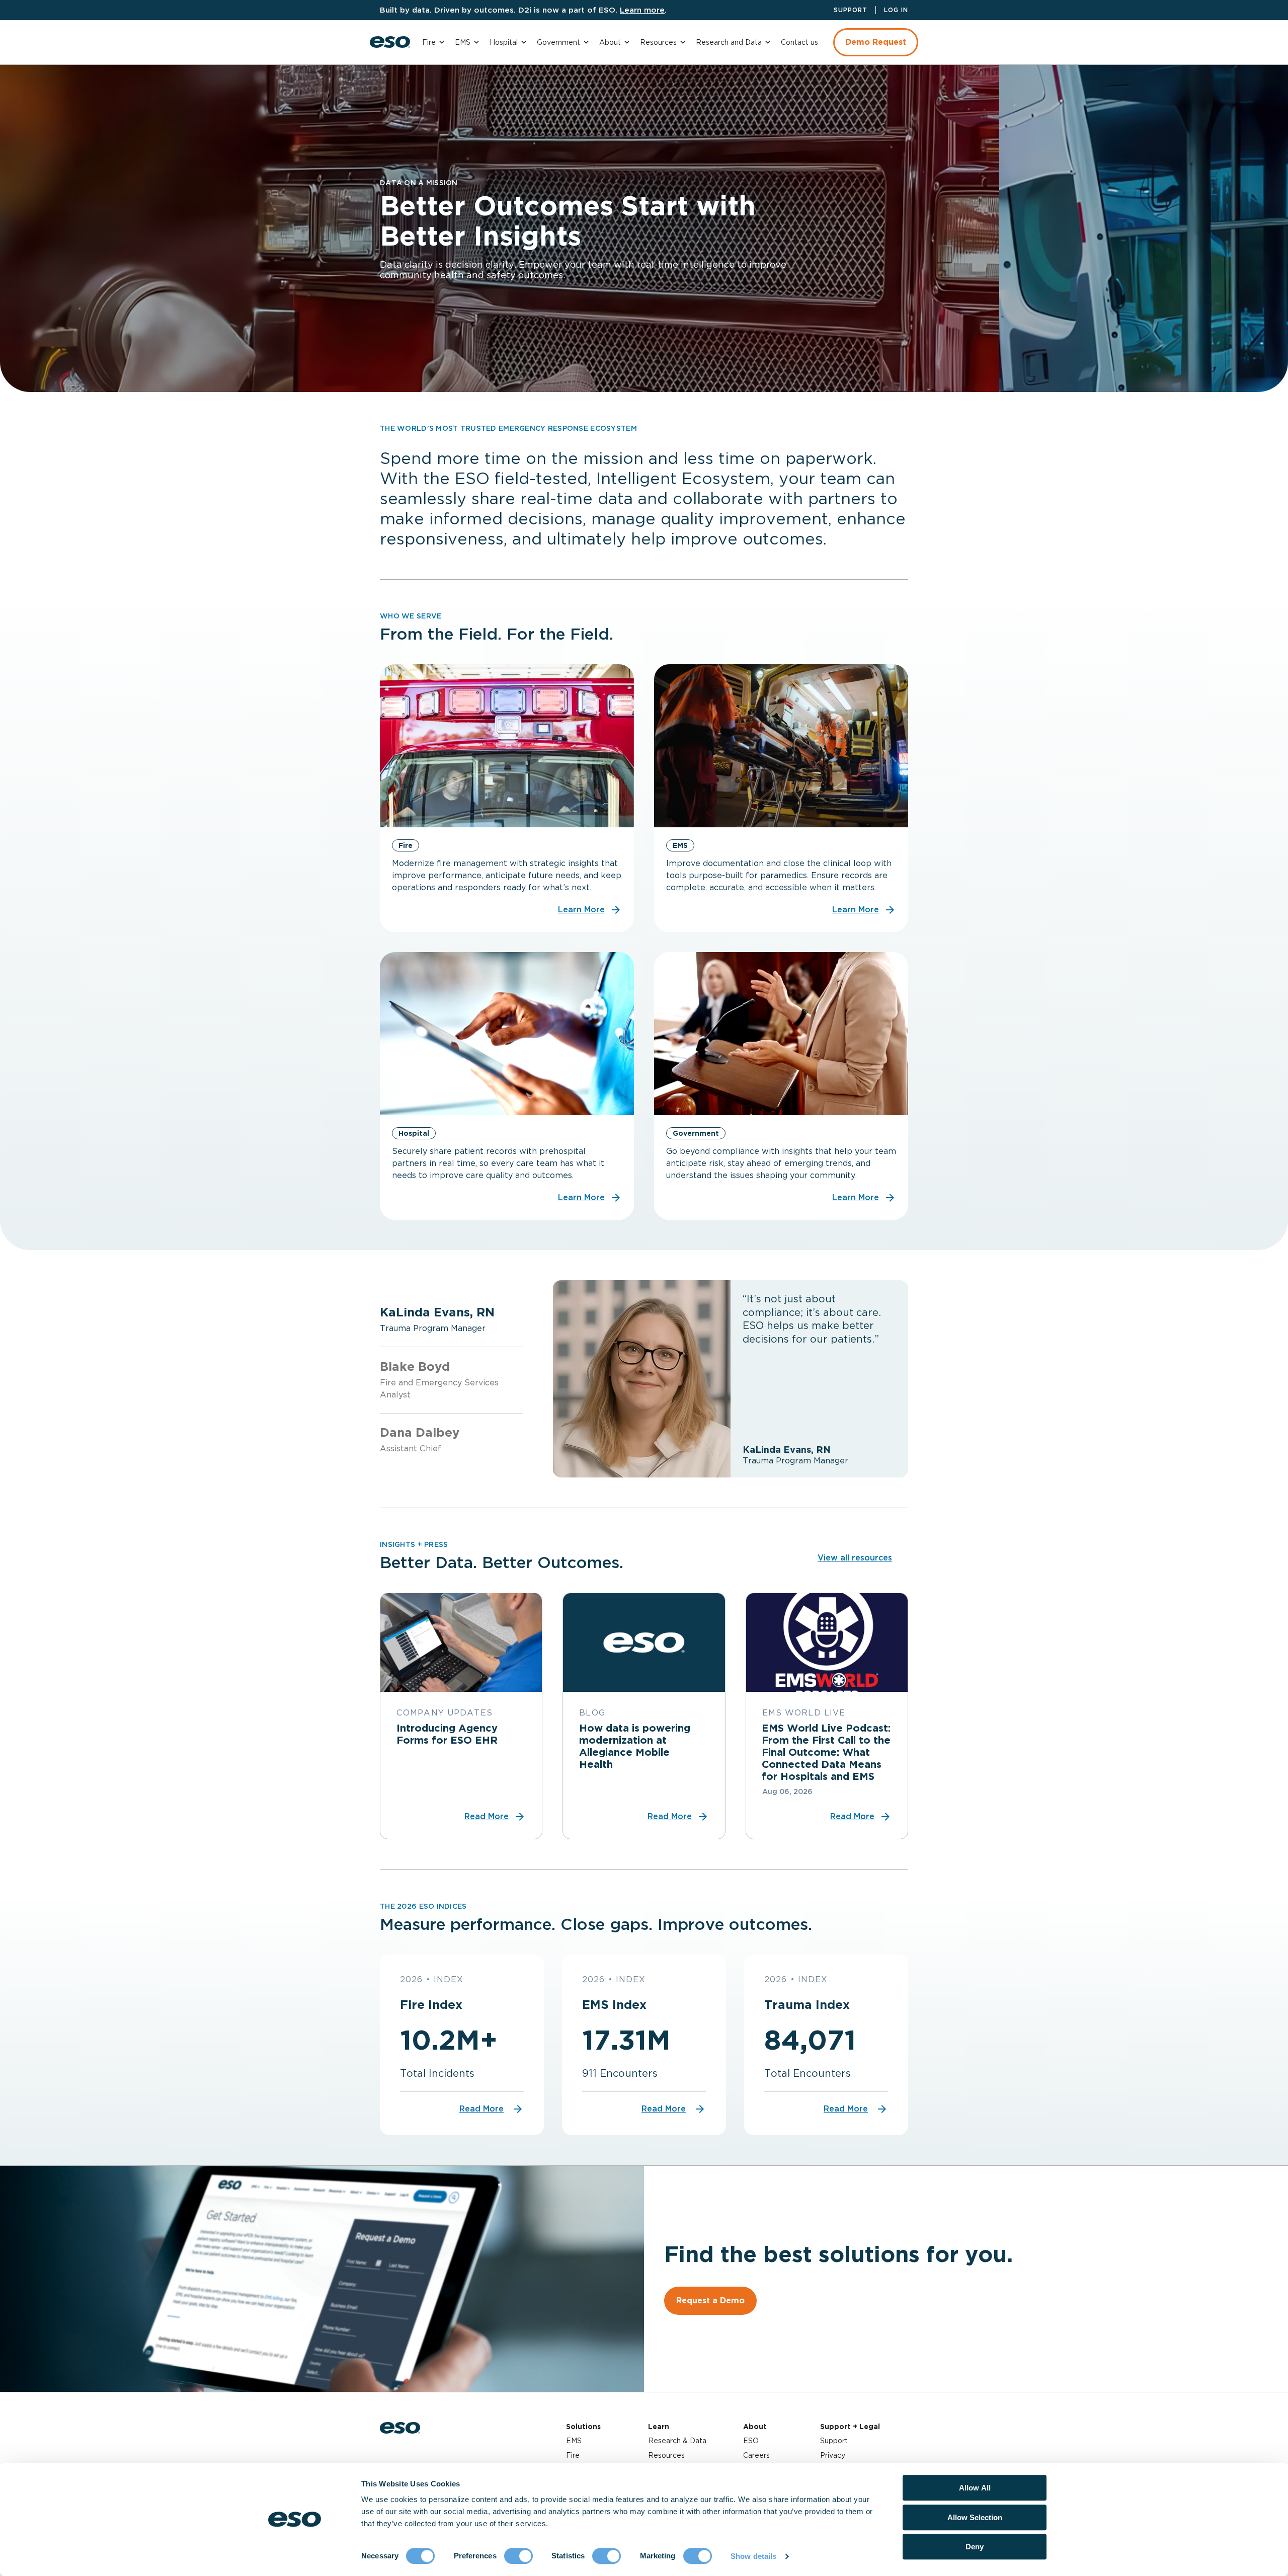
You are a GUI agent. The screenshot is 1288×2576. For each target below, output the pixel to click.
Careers (756, 2455)
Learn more (642, 10)
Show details (753, 2556)
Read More (481, 2109)
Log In (896, 10)
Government (558, 42)
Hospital (504, 42)
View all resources (855, 1558)
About (610, 42)
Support (851, 10)
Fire (429, 42)
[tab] (451, 1319)
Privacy (833, 2455)
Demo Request (876, 42)
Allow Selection (975, 2517)
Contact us (799, 42)
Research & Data (677, 2441)
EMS (463, 42)
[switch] (518, 2556)
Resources (658, 42)
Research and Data (729, 42)
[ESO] (390, 42)
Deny (975, 2547)
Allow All (975, 2488)
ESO (751, 2441)
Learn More (581, 910)
